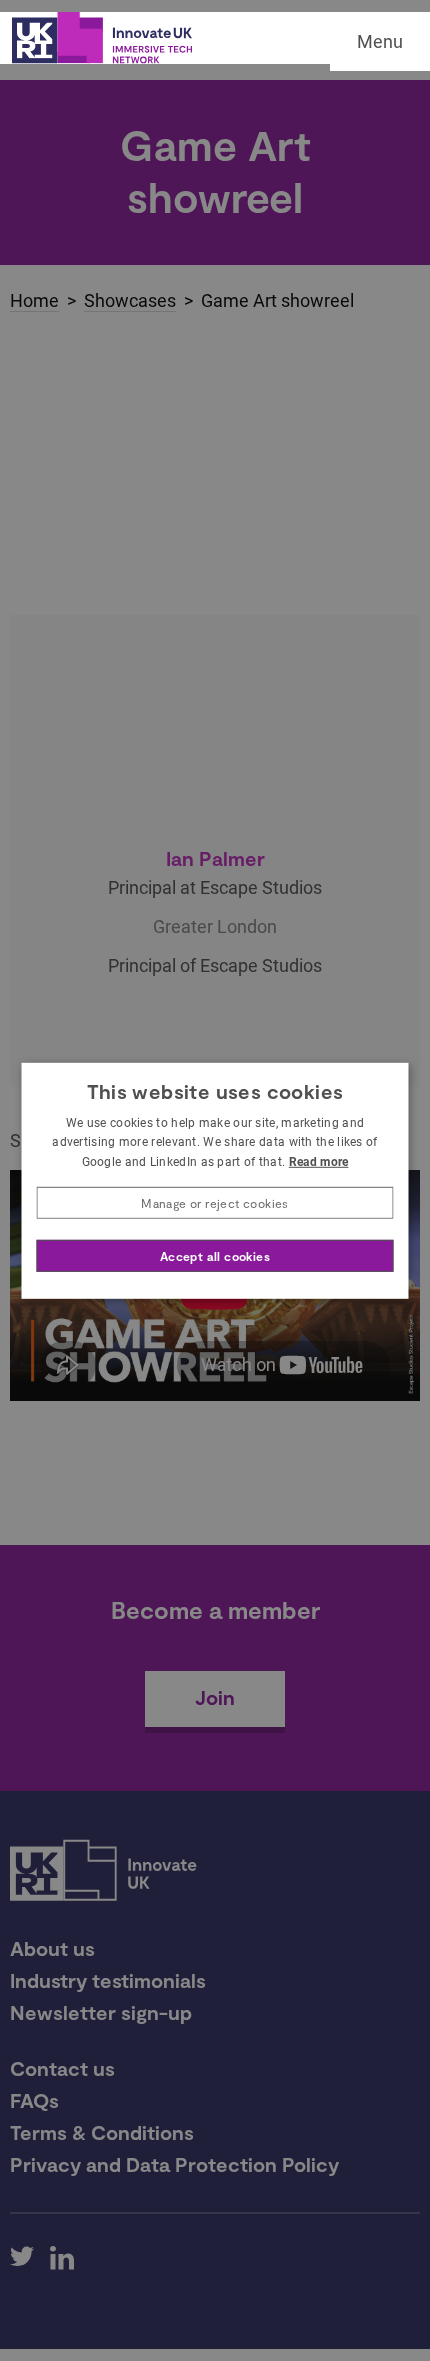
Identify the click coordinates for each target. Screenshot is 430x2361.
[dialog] (215, 1180)
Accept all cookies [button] (215, 1256)
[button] (215, 1203)
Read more (319, 1162)
